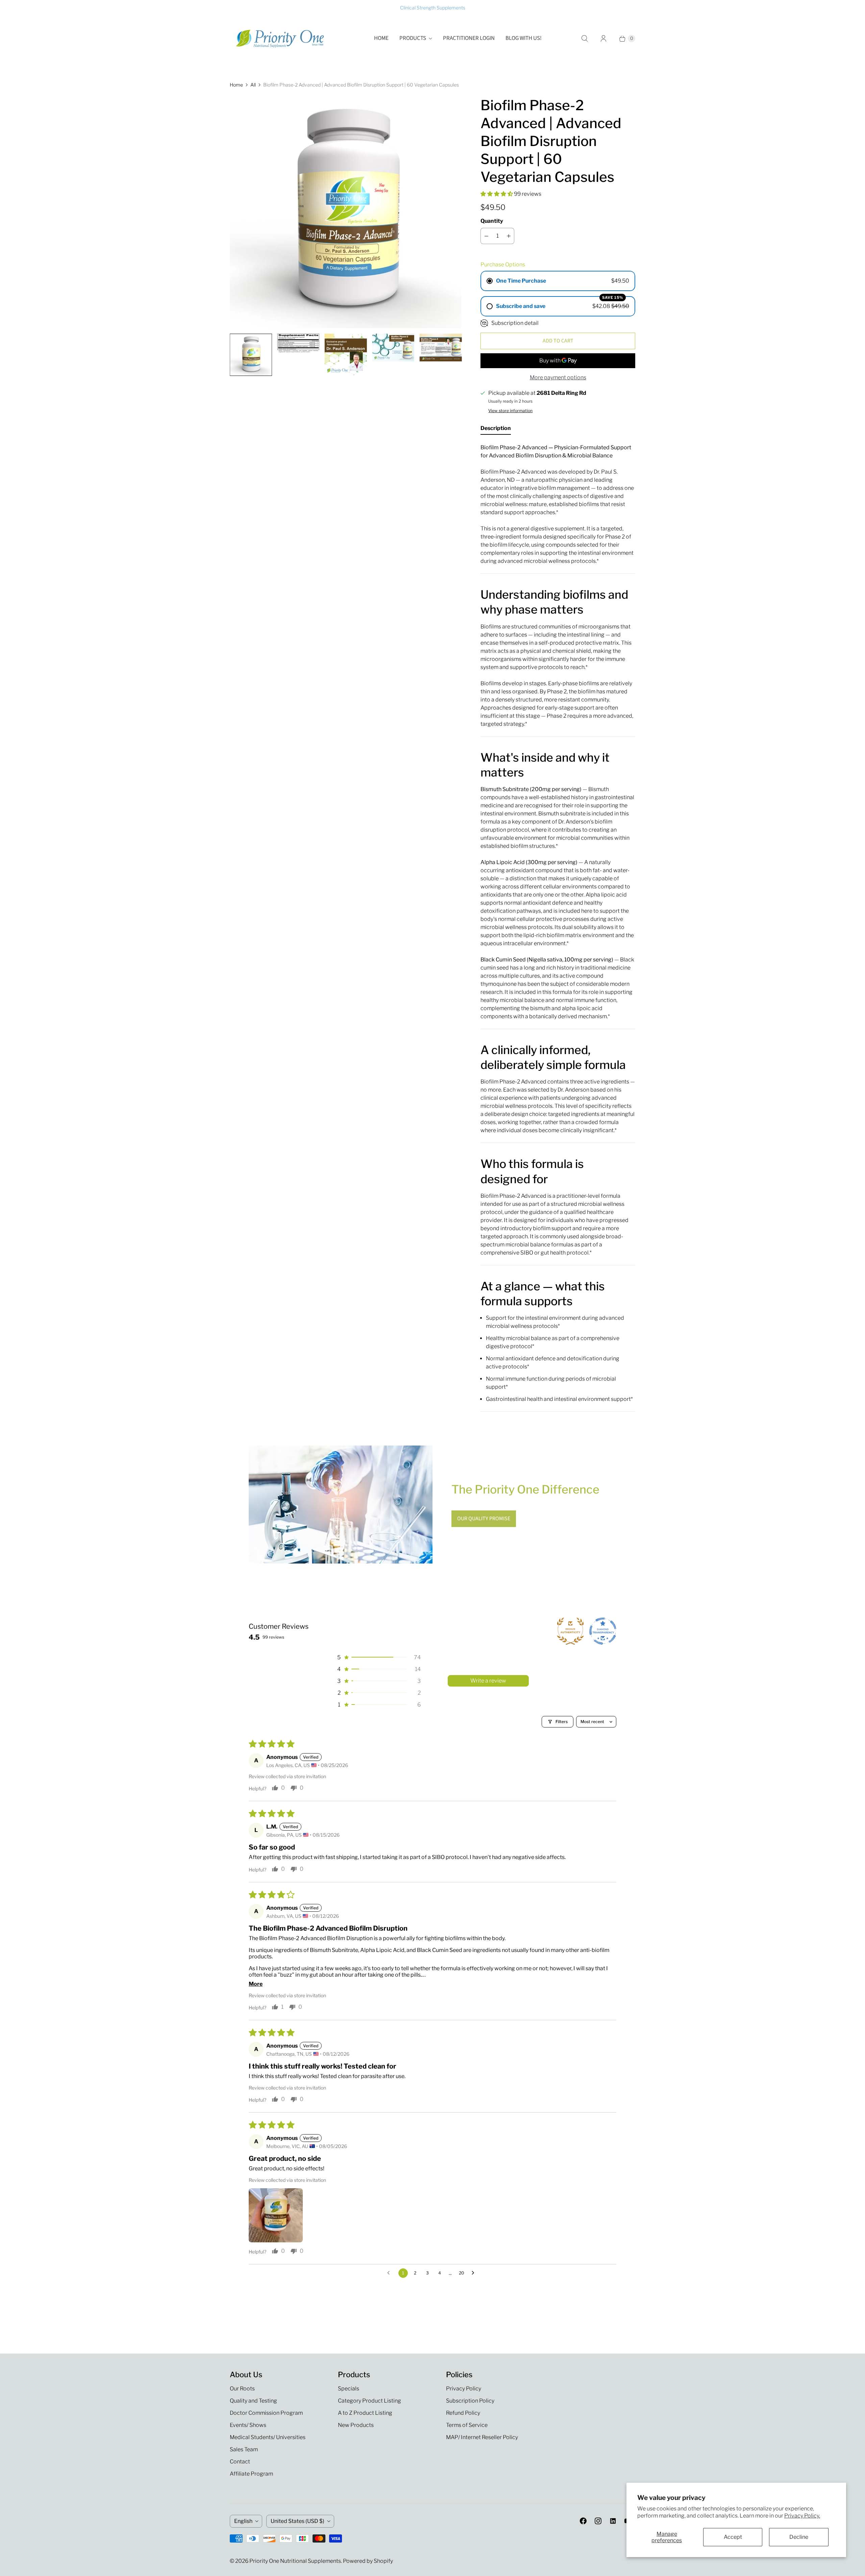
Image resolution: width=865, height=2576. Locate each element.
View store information (510, 411)
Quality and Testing (253, 2401)
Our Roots (242, 2389)
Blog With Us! (524, 38)
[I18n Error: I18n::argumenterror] (251, 355)
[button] (497, 194)
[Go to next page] (475, 2273)
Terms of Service (467, 2425)
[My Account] (603, 39)
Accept (733, 2537)
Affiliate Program (251, 2474)
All (253, 85)
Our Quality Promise (484, 1519)
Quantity (492, 221)
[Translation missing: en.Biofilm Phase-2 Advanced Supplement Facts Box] (298, 343)
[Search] (585, 39)
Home (381, 38)
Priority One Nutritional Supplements (295, 2561)
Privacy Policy (464, 2389)
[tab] (496, 430)
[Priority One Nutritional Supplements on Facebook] (583, 2521)
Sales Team (244, 2449)
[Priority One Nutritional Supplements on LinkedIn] (613, 2521)
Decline (799, 2537)
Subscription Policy (470, 2401)
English (243, 2521)
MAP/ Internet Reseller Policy (482, 2437)
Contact (240, 2462)
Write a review (488, 1681)
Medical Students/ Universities (268, 2437)
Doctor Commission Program (266, 2413)
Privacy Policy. (802, 2516)
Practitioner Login (469, 38)
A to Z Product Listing (365, 2413)
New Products (356, 2425)
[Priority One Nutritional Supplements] (280, 39)
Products (413, 38)
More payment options (558, 377)
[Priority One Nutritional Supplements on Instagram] (598, 2521)
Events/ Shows (248, 2425)
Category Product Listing (369, 2401)
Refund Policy (463, 2413)
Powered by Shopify (368, 2561)
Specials (349, 2389)
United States (298, 2521)
